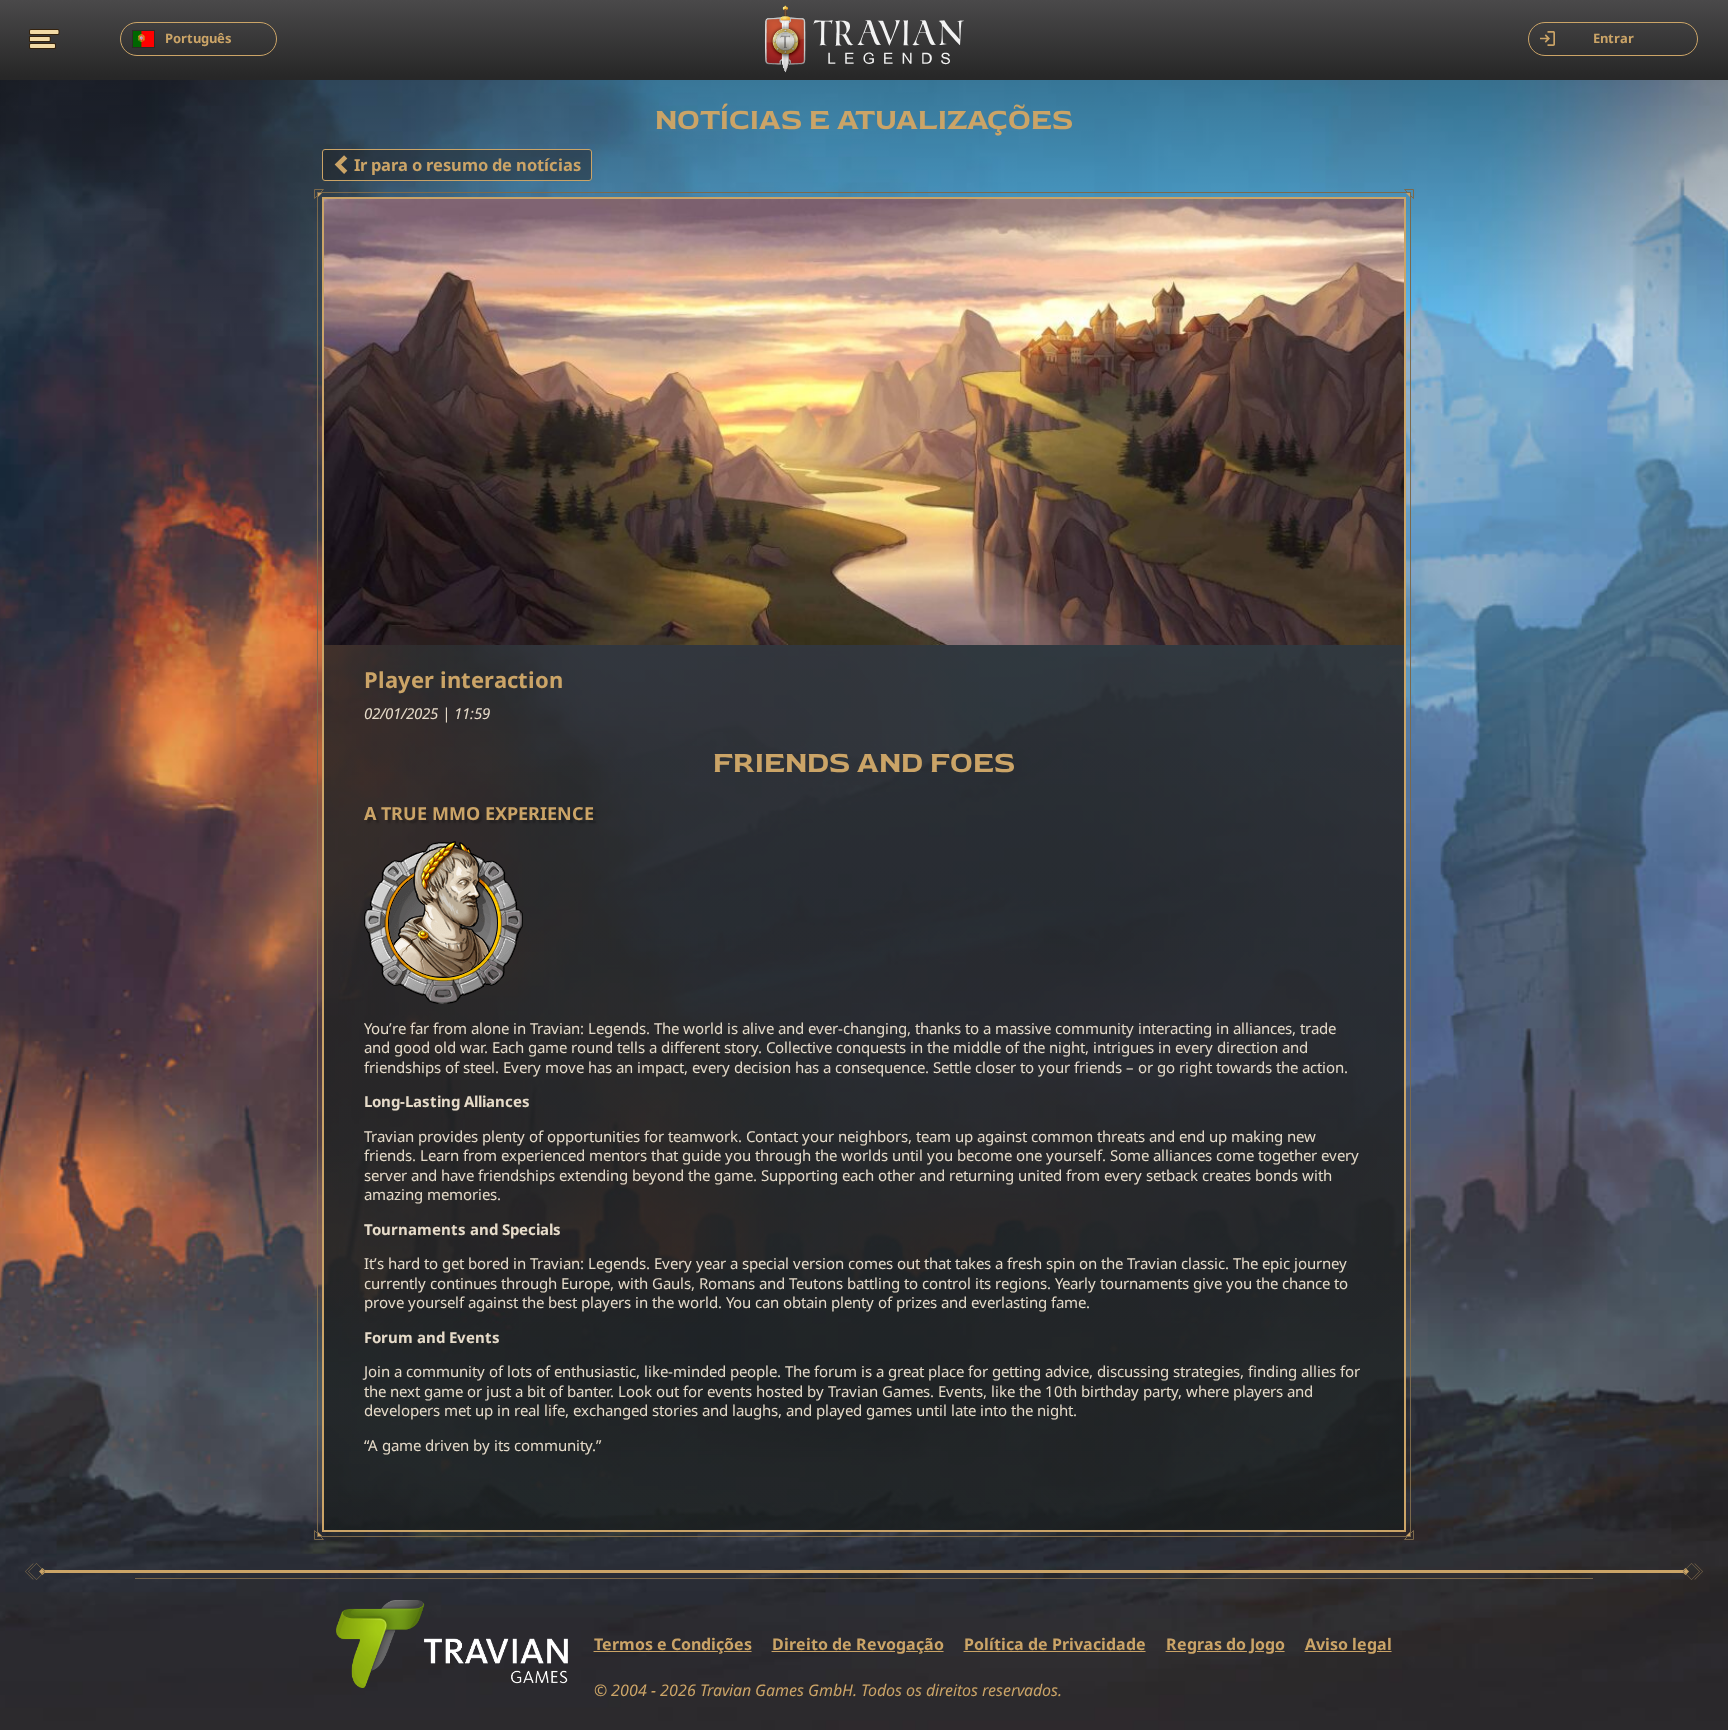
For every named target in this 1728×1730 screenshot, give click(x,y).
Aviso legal (1348, 1644)
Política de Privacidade (1055, 1644)
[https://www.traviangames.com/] (452, 1644)
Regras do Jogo (1225, 1644)
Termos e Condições (673, 1644)
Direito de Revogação (858, 1644)
